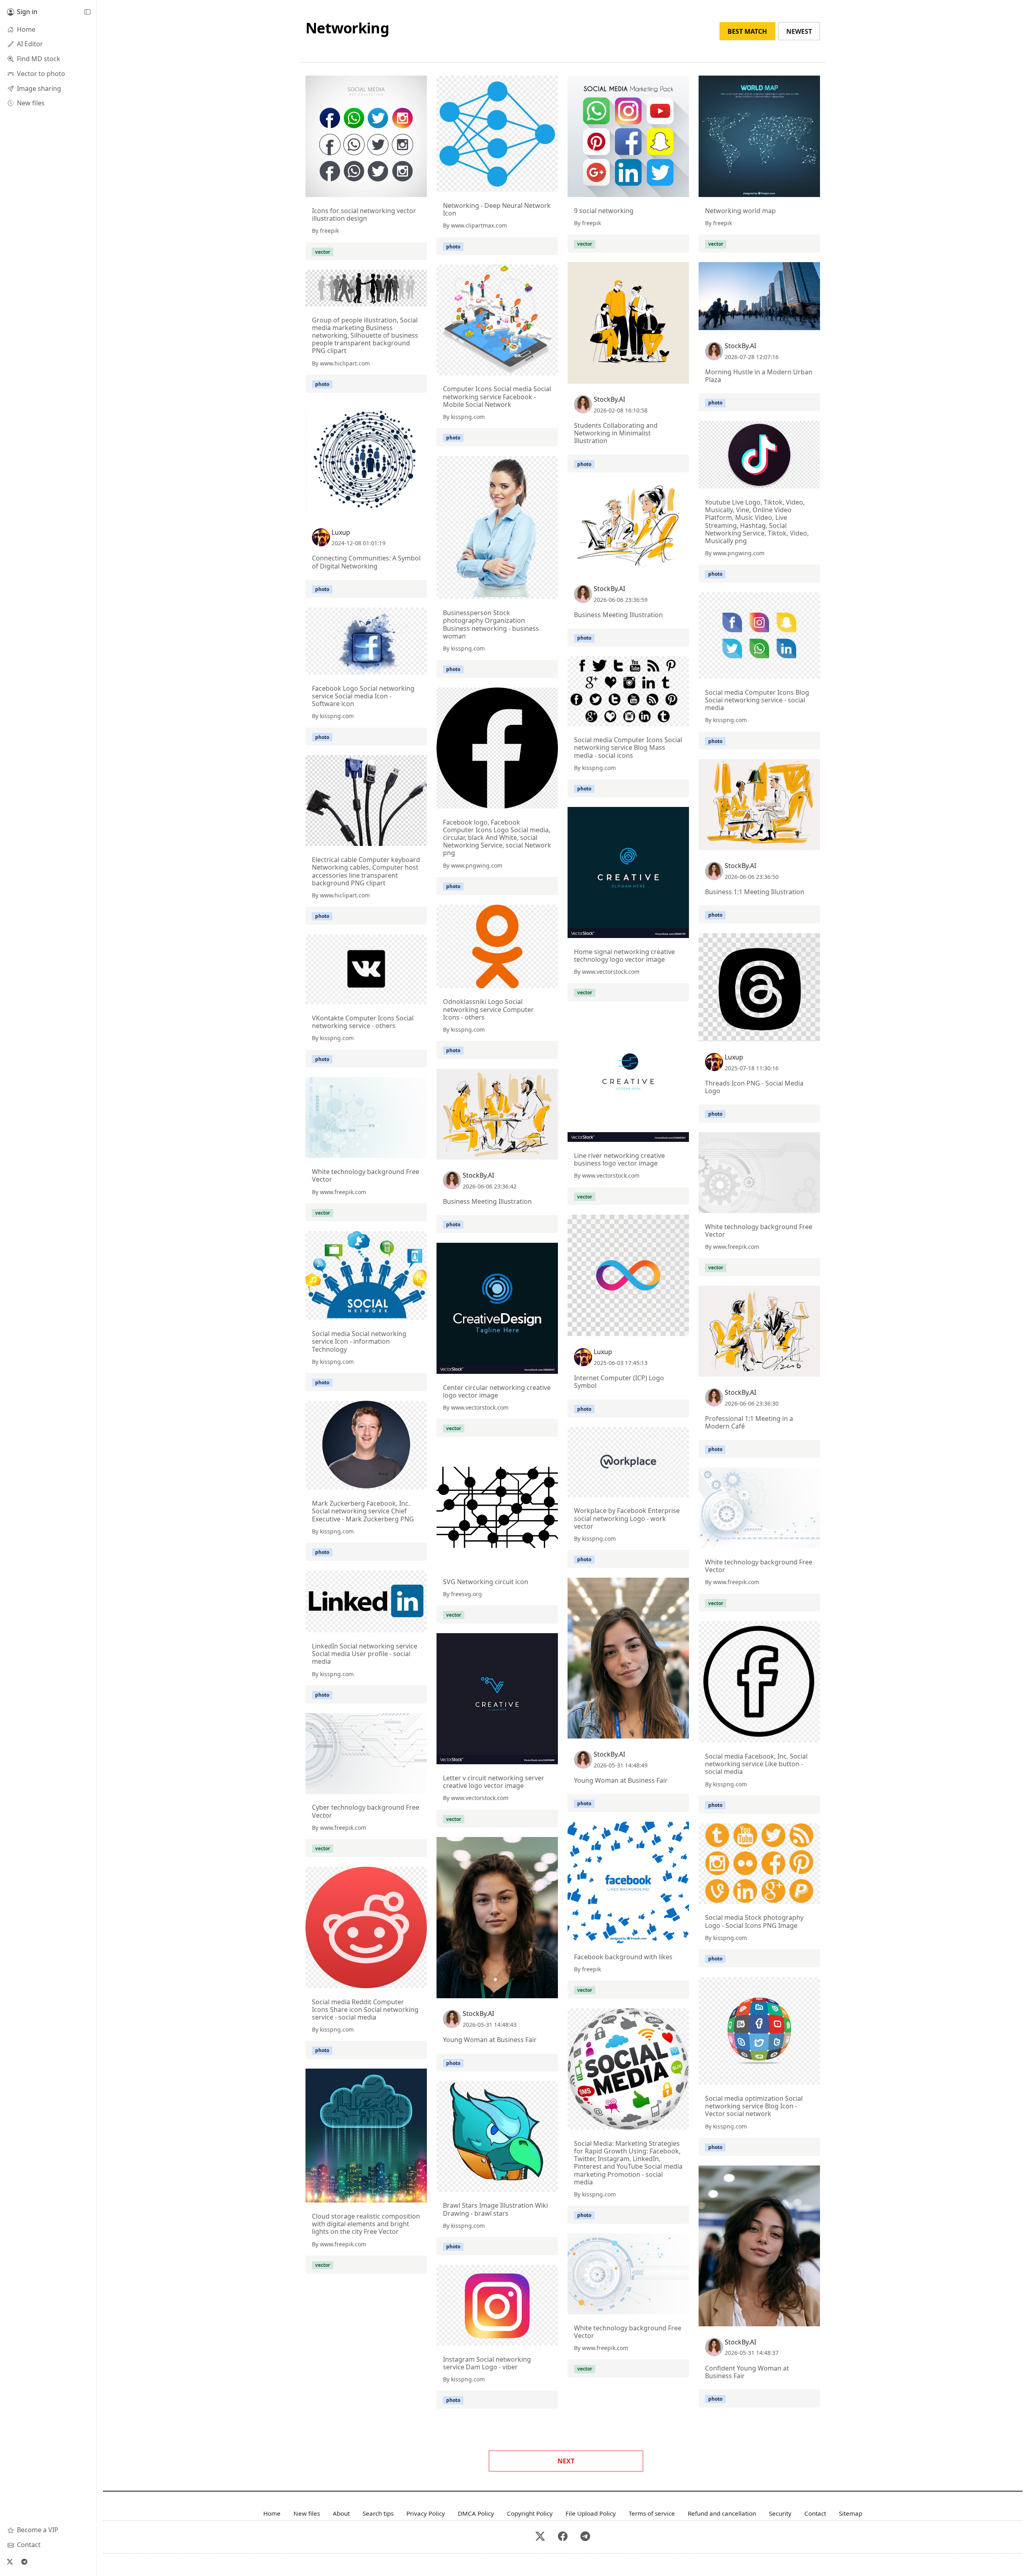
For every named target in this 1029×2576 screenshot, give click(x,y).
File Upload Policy (591, 2513)
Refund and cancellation (722, 2513)
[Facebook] (563, 2537)
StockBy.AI (609, 399)
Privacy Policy (426, 2513)
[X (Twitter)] (10, 2562)
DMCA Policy (476, 2513)
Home (272, 2513)
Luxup (341, 532)
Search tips (378, 2513)
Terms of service (652, 2513)
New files (307, 2513)
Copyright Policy (530, 2513)
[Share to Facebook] (404, 189)
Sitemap (851, 2513)
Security (780, 2513)
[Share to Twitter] (390, 189)
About (341, 2513)
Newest (799, 31)
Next (566, 2461)
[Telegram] (24, 2562)
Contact (815, 2513)
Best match (747, 31)
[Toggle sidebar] (87, 12)
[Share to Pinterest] (419, 189)
